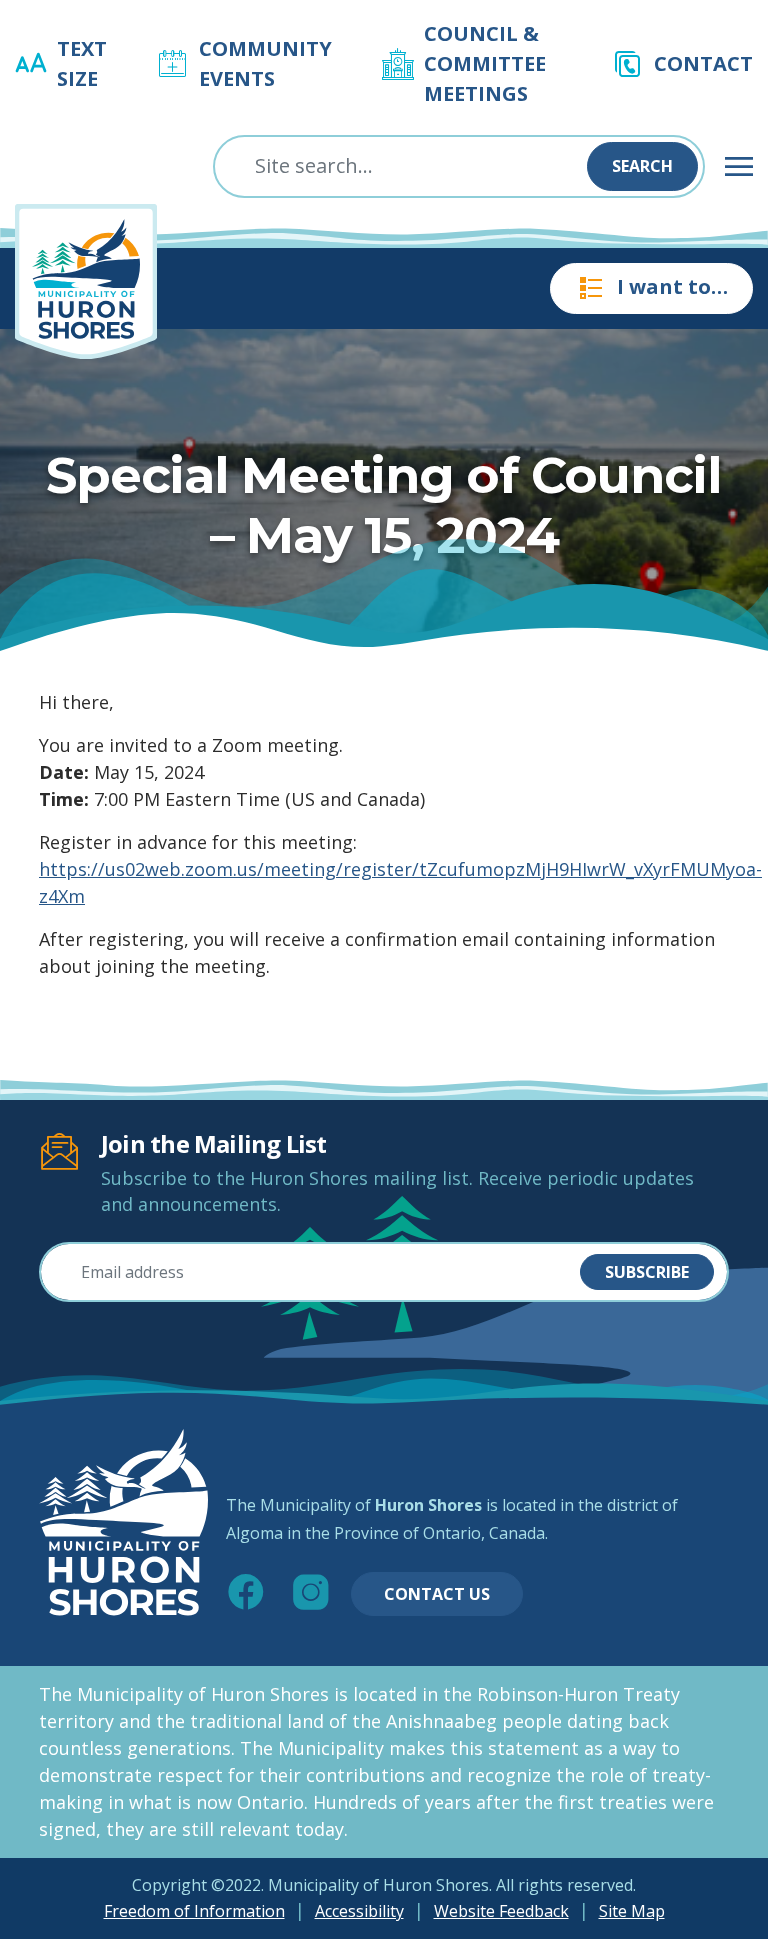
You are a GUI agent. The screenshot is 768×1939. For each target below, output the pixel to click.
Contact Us (437, 1594)
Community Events (265, 63)
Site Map (632, 1911)
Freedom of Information (194, 1911)
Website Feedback (501, 1911)
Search (642, 166)
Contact (703, 63)
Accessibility (359, 1911)
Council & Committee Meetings (485, 63)
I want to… (672, 286)
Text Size (82, 63)
